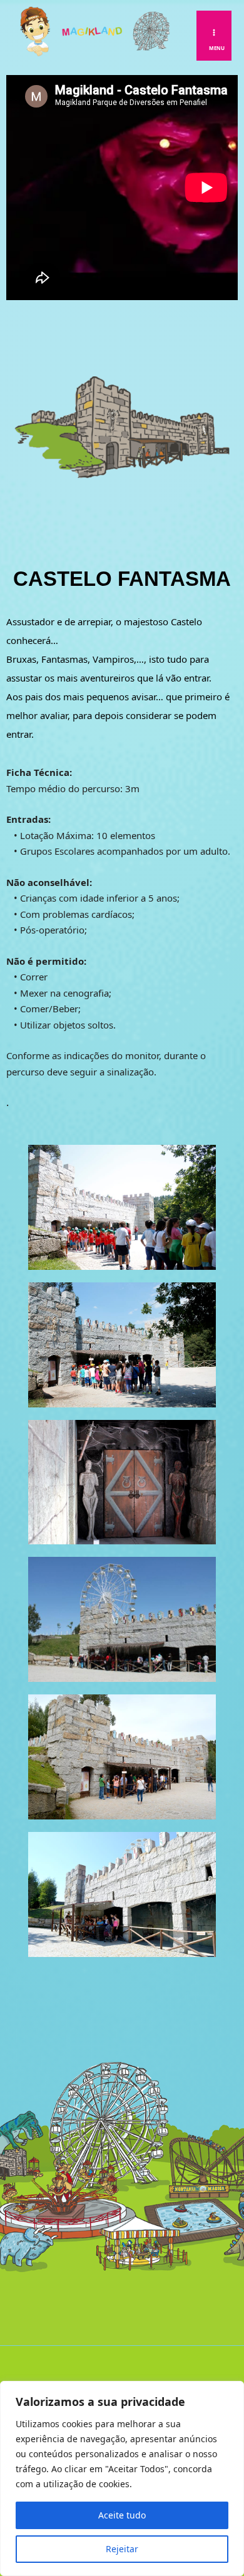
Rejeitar (122, 2549)
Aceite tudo (122, 2515)
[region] (122, 2478)
